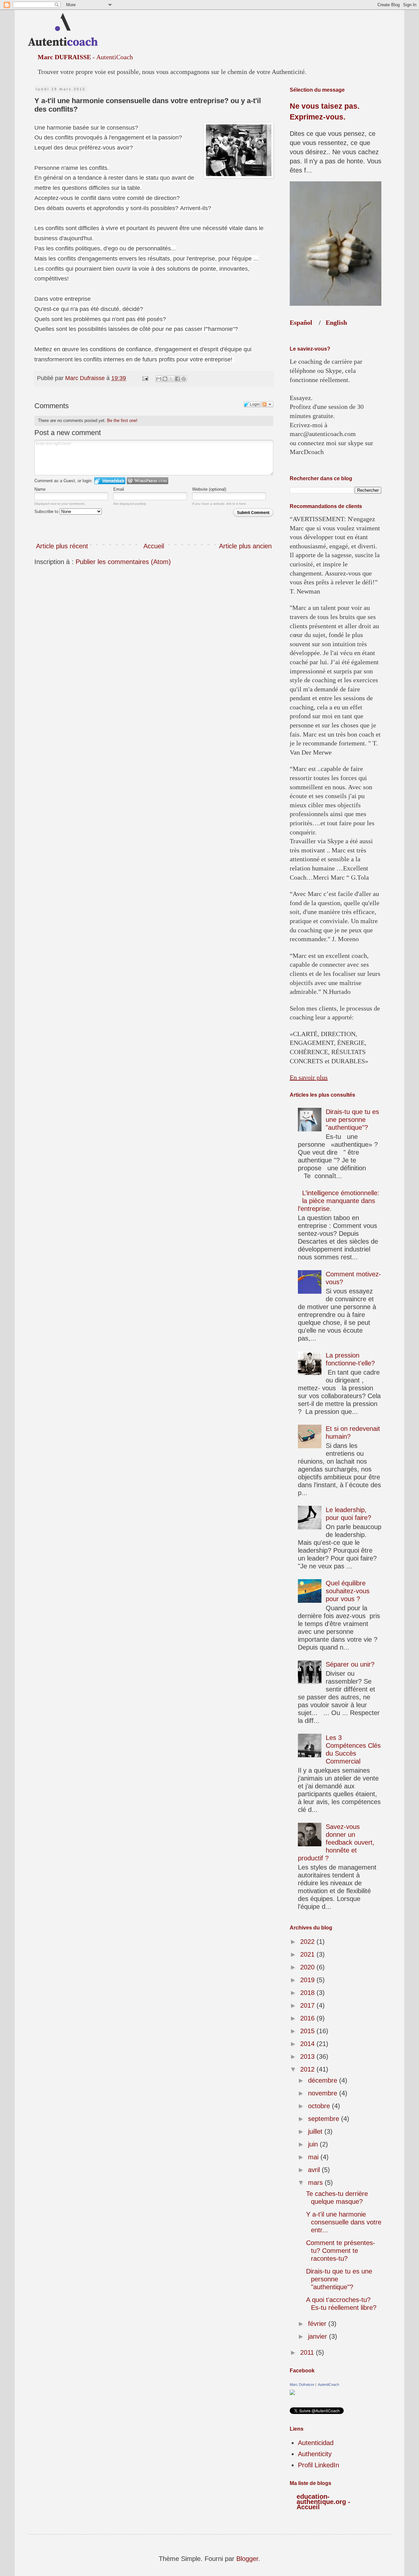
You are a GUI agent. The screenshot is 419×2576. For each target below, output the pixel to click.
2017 (308, 2005)
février (318, 2324)
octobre (320, 2106)
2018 (308, 1993)
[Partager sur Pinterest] (184, 379)
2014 (308, 2044)
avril (315, 2170)
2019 (308, 1980)
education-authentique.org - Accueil (323, 2502)
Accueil (154, 546)
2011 (308, 2352)
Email (119, 489)
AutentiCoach (328, 2384)
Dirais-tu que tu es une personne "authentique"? (352, 1120)
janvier (319, 2336)
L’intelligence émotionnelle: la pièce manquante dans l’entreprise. (339, 1201)
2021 (308, 1954)
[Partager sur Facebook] (177, 379)
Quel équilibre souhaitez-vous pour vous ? (348, 1591)
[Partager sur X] (171, 379)
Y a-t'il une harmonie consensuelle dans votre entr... (344, 2222)
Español (301, 322)
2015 (308, 2031)
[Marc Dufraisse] (292, 2393)
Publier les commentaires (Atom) (123, 562)
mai (314, 2157)
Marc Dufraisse (302, 2384)
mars (316, 2183)
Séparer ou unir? (350, 1664)
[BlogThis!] (165, 379)
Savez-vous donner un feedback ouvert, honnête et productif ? (336, 1842)
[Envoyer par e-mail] (159, 379)
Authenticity (315, 2454)
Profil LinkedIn (319, 2465)
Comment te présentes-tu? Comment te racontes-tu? (341, 2251)
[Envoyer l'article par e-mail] (145, 378)
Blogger (247, 2559)
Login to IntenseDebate (110, 481)
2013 (308, 2056)
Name (40, 489)
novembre (324, 2093)
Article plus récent (62, 546)
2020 (308, 1967)
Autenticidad (316, 2443)
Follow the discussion (267, 404)
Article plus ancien (245, 546)
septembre (325, 2119)
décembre (324, 2080)
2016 (308, 2018)
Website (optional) (209, 489)
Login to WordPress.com (147, 481)
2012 (308, 2069)
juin (314, 2144)
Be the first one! (122, 420)
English (336, 322)
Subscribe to (47, 512)
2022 (308, 1942)
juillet (316, 2131)
